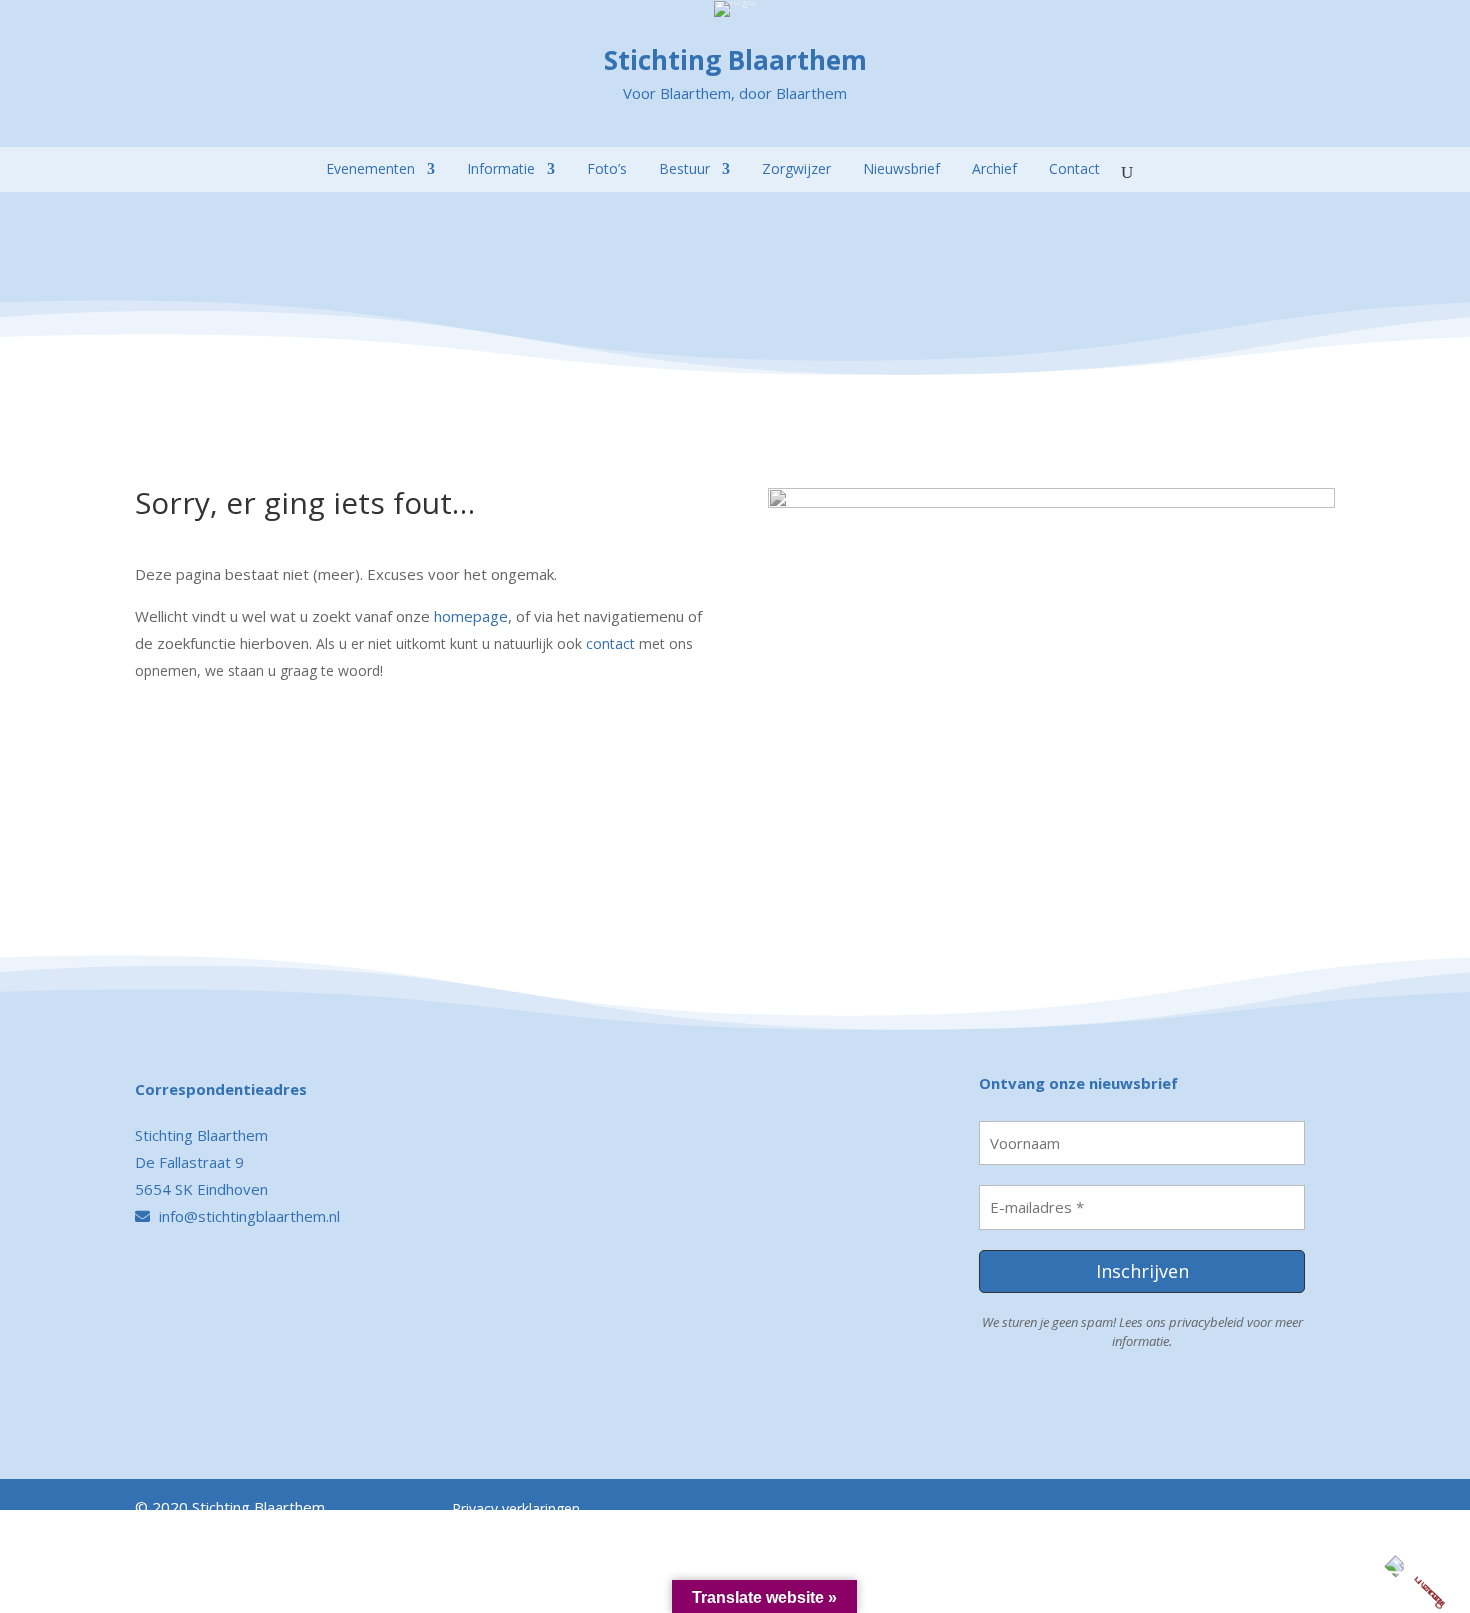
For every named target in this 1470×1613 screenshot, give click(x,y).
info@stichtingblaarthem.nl (247, 1216)
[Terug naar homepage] (151, 139)
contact (610, 643)
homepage (471, 616)
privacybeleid (1206, 1322)
